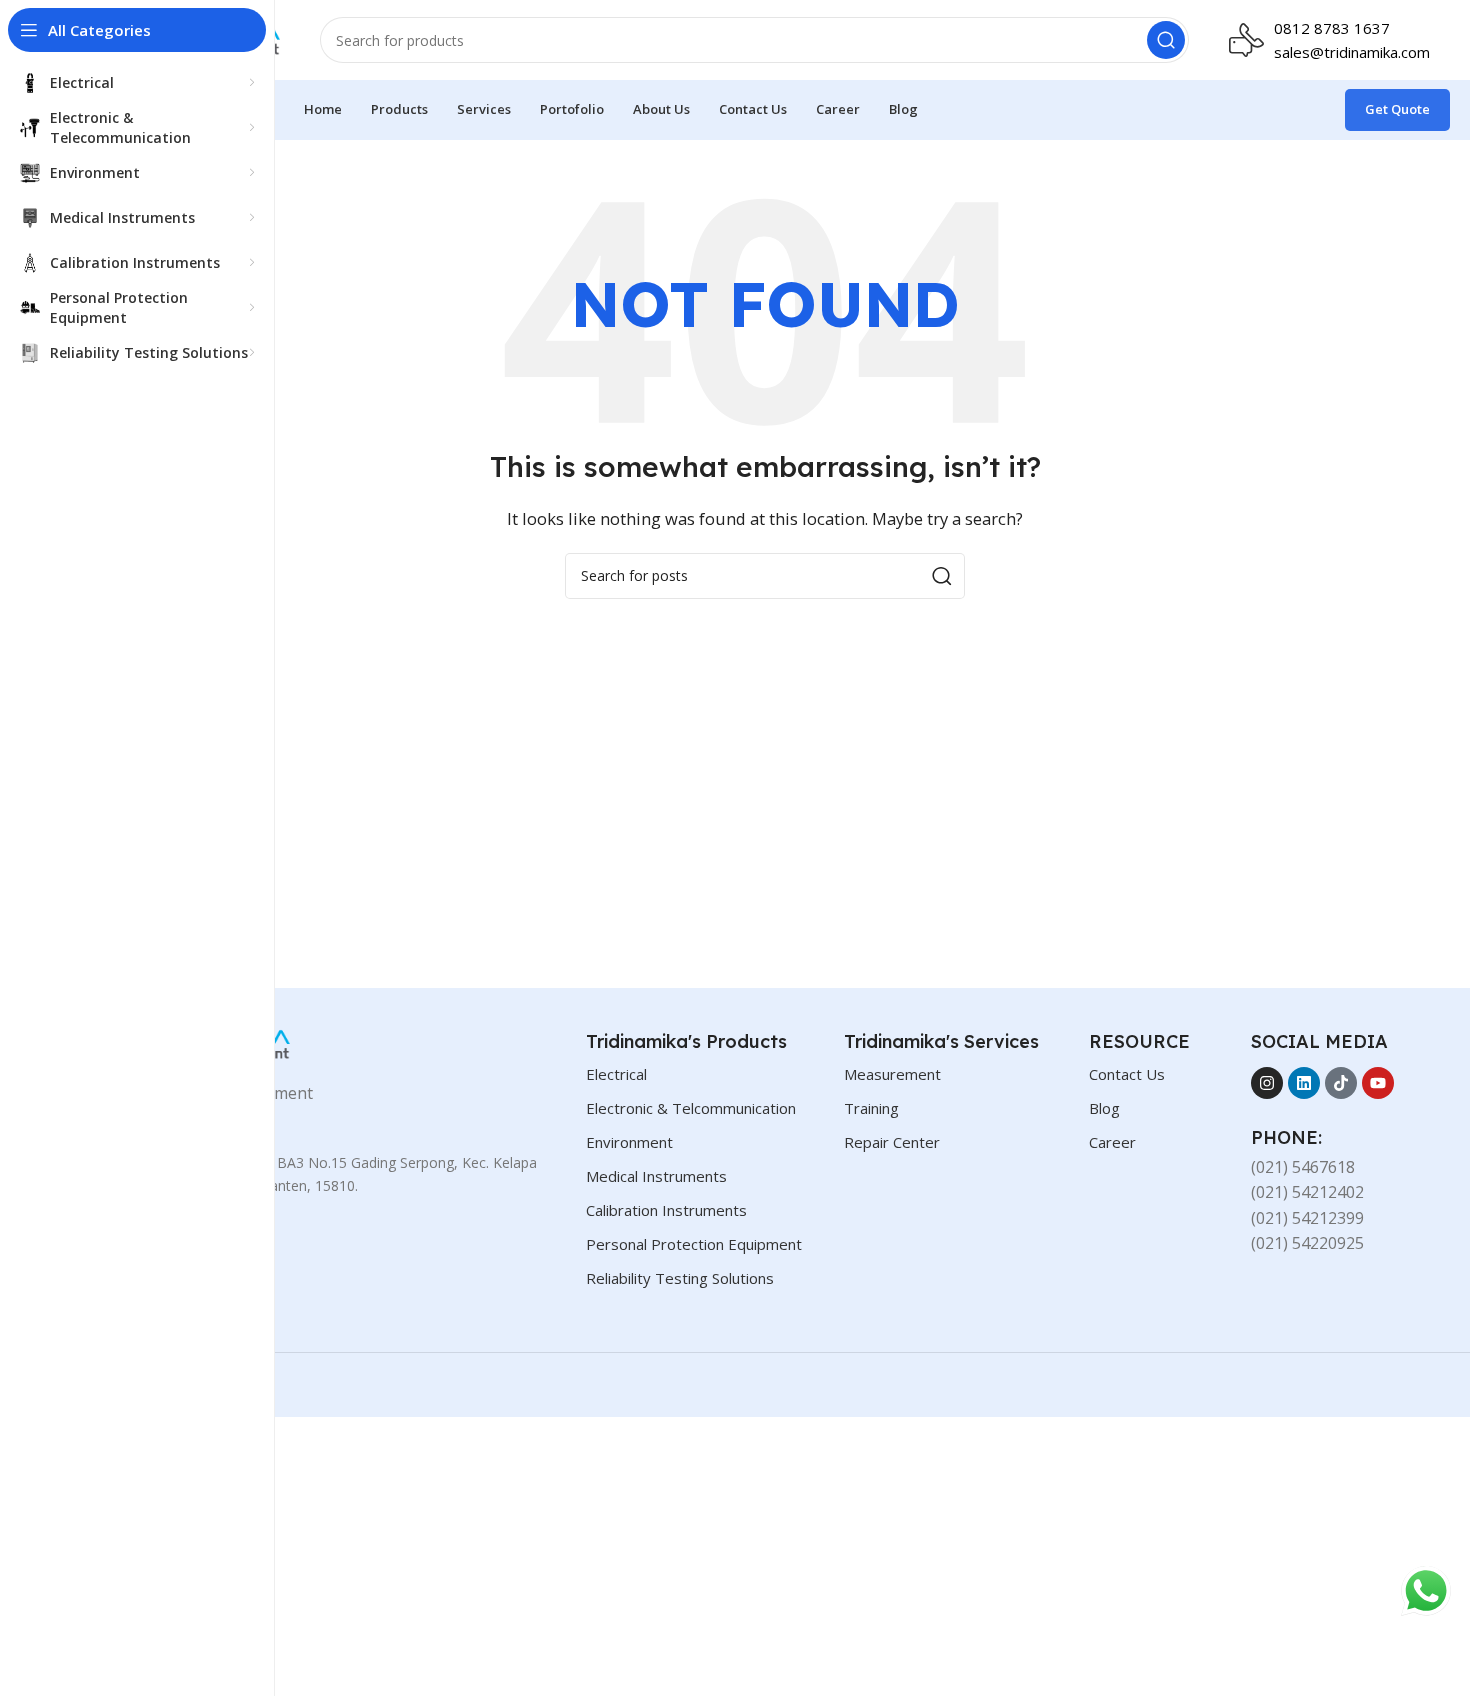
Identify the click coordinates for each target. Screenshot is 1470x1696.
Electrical (616, 1074)
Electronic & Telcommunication (691, 1108)
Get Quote (1397, 109)
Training (871, 1108)
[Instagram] (1267, 1083)
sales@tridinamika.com (1352, 52)
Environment (629, 1142)
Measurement (892, 1074)
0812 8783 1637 (1332, 28)
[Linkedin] (1304, 1083)
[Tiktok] (1341, 1083)
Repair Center (892, 1142)
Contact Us (1127, 1074)
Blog (1104, 1108)
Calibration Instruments (666, 1210)
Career (1112, 1142)
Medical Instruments (656, 1176)
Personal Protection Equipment (694, 1244)
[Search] (1166, 40)
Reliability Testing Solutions (680, 1278)
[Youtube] (1378, 1083)
